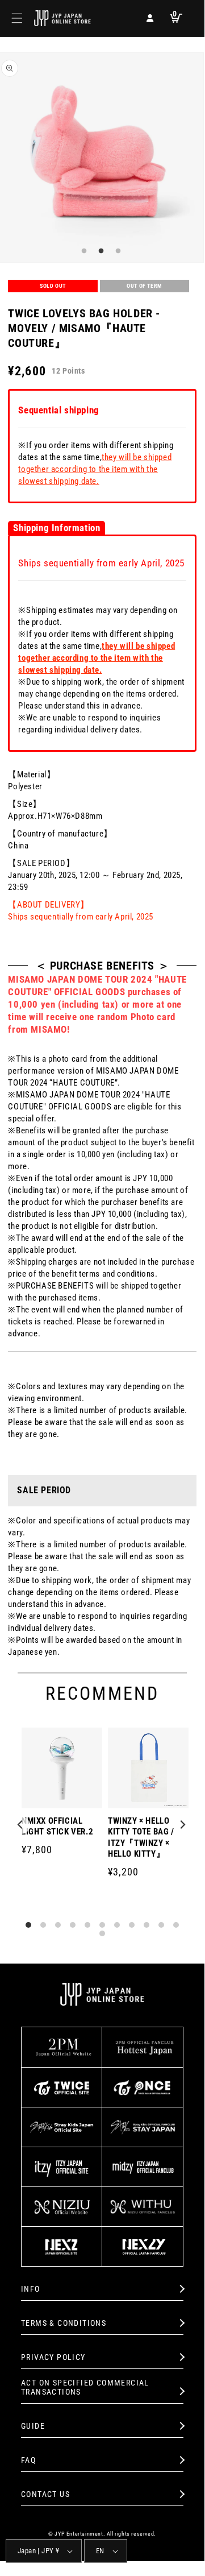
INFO (31, 2289)
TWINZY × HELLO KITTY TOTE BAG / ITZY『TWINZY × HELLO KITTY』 (141, 1838)
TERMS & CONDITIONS (64, 2323)
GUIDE (33, 2426)
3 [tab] (116, 251)
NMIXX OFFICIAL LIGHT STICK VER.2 (57, 1827)
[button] (17, 18)
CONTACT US (45, 2494)
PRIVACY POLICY (53, 2357)
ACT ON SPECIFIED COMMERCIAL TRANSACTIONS (85, 2387)
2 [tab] (99, 251)
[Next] (183, 1825)
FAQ (28, 2460)
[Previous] (22, 1825)
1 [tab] (82, 251)
